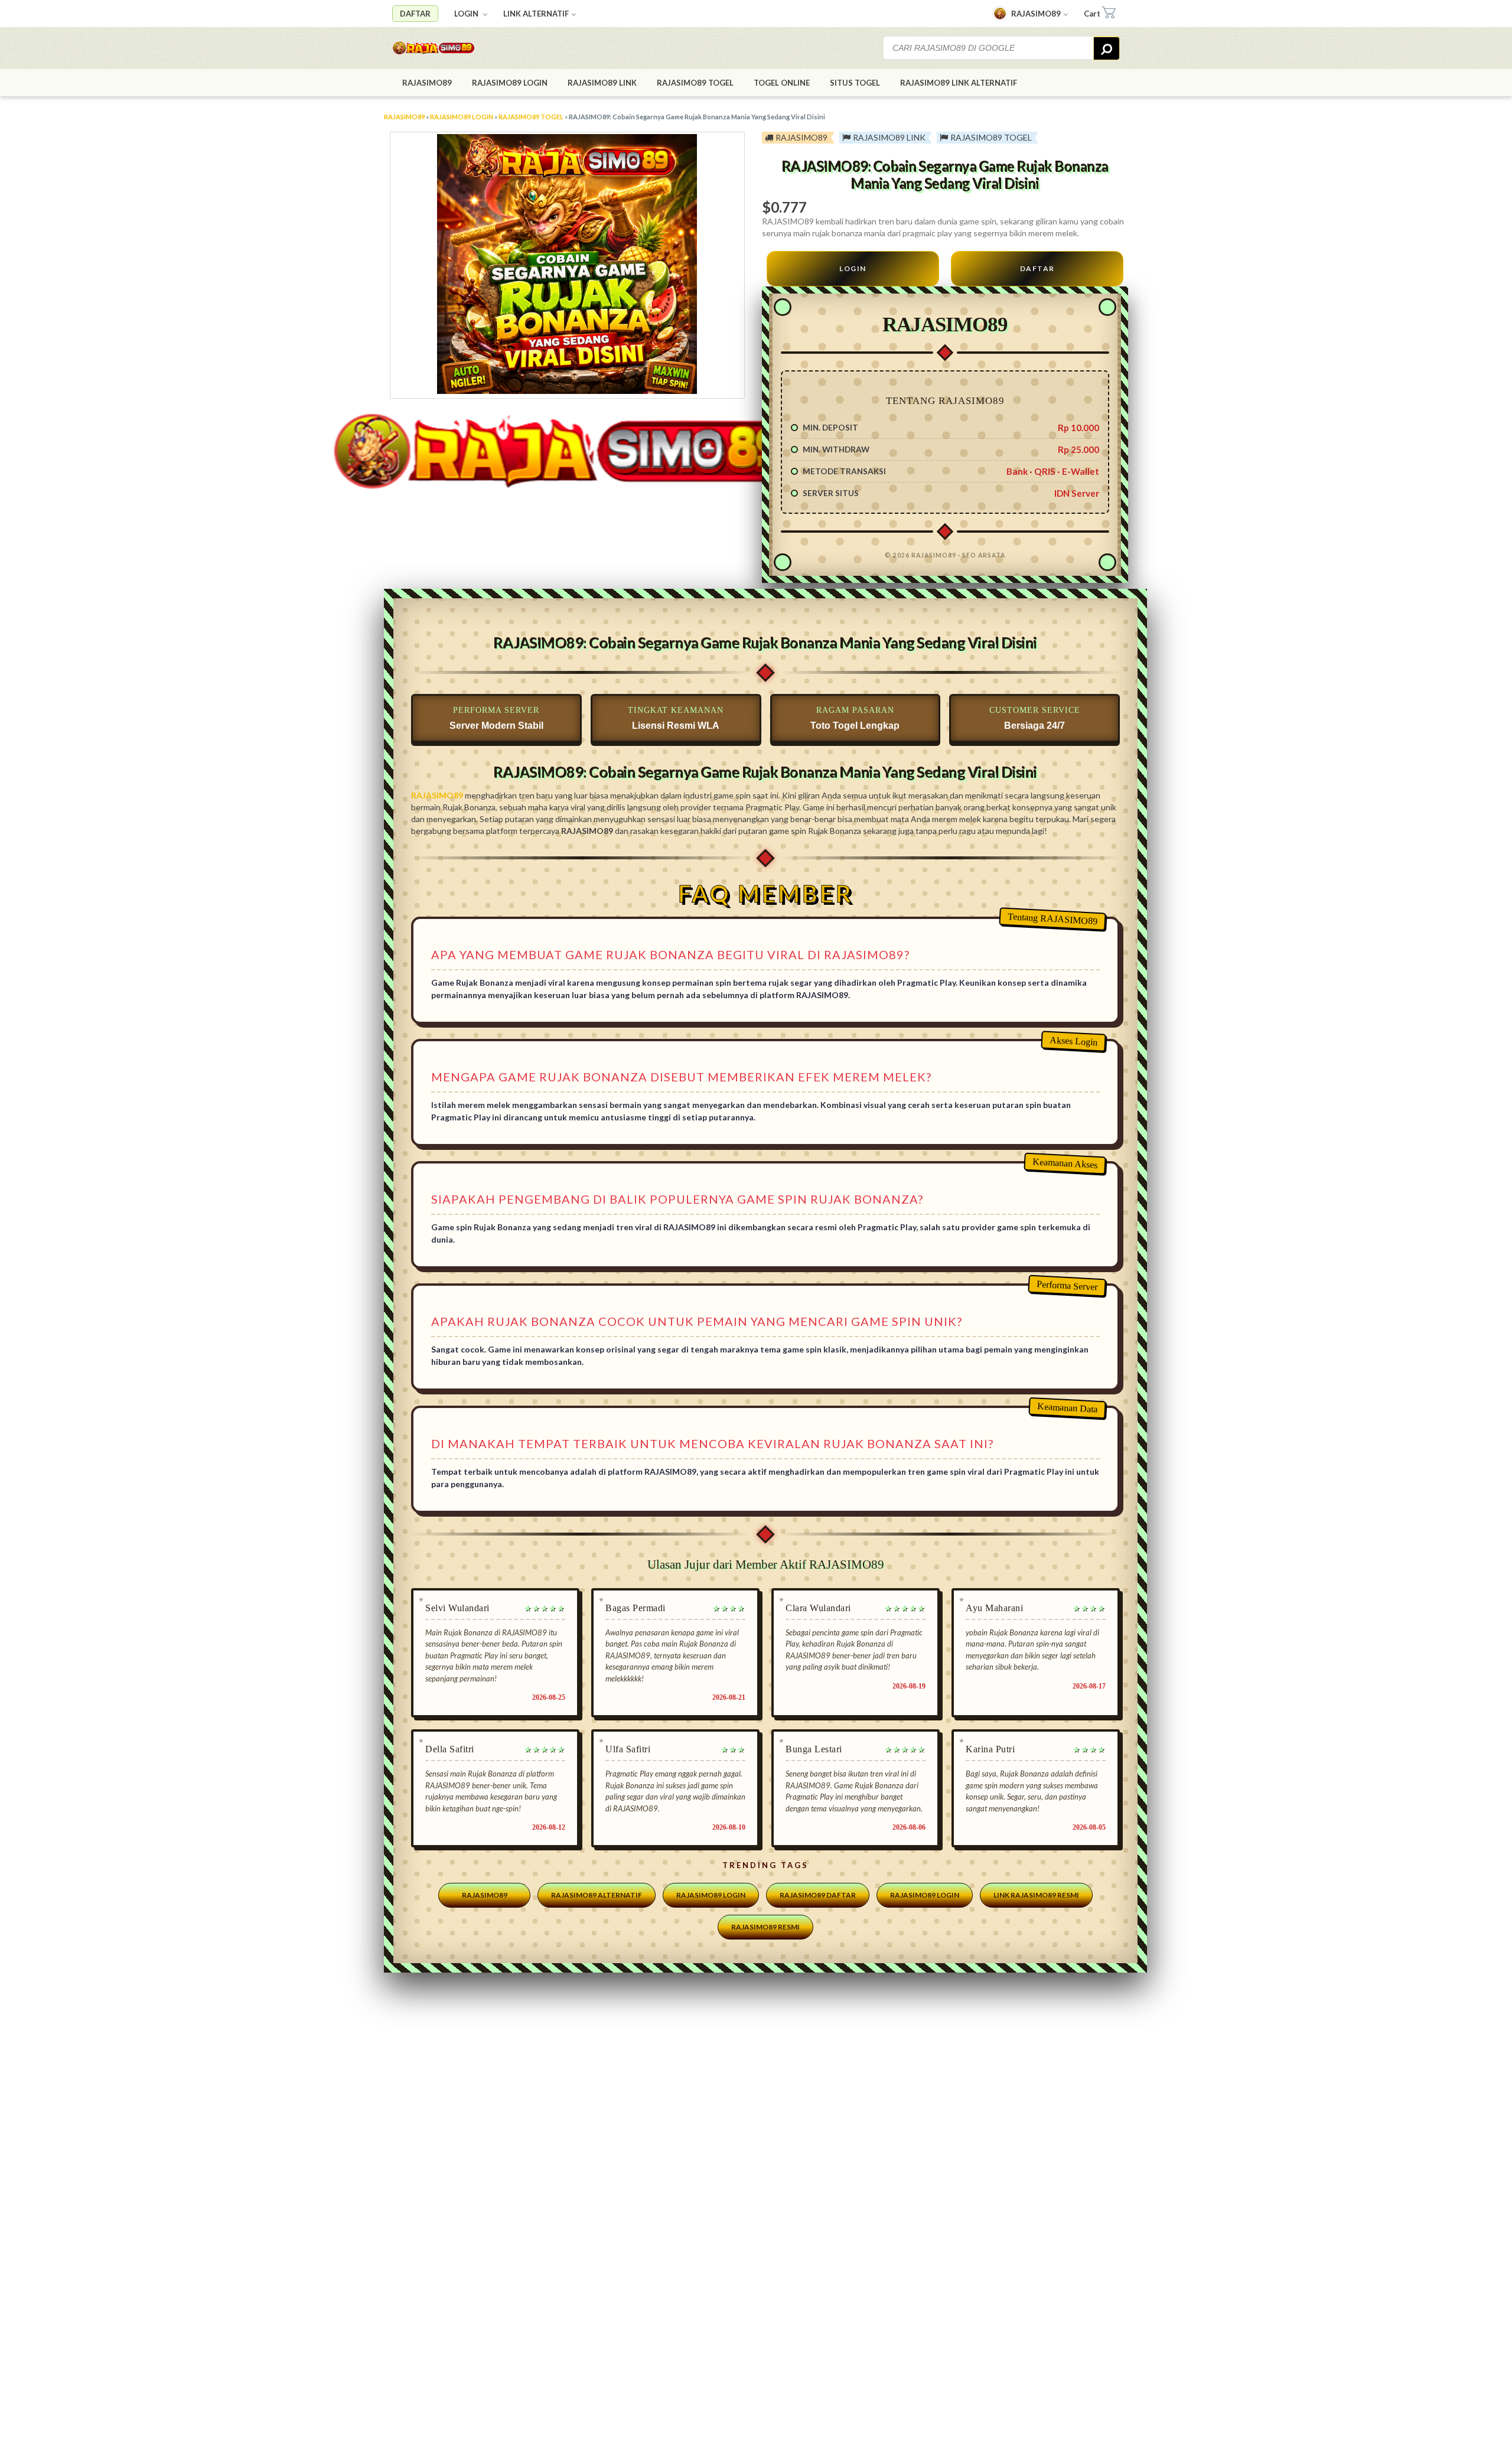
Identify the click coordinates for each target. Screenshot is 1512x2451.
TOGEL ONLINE (782, 83)
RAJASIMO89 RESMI (765, 1927)
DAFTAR (415, 14)
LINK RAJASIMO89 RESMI (1036, 1895)
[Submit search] (1107, 48)
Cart (1092, 14)
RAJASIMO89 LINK (602, 83)
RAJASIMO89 (1036, 14)
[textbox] (989, 48)
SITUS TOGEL (855, 83)
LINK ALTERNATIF (536, 14)
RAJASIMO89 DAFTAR (818, 1895)
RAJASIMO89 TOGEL (695, 83)
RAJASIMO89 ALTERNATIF (597, 1895)
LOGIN (467, 14)
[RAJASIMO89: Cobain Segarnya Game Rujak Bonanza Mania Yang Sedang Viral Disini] (457, 48)
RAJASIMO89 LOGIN (510, 83)
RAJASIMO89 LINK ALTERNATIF (959, 83)
